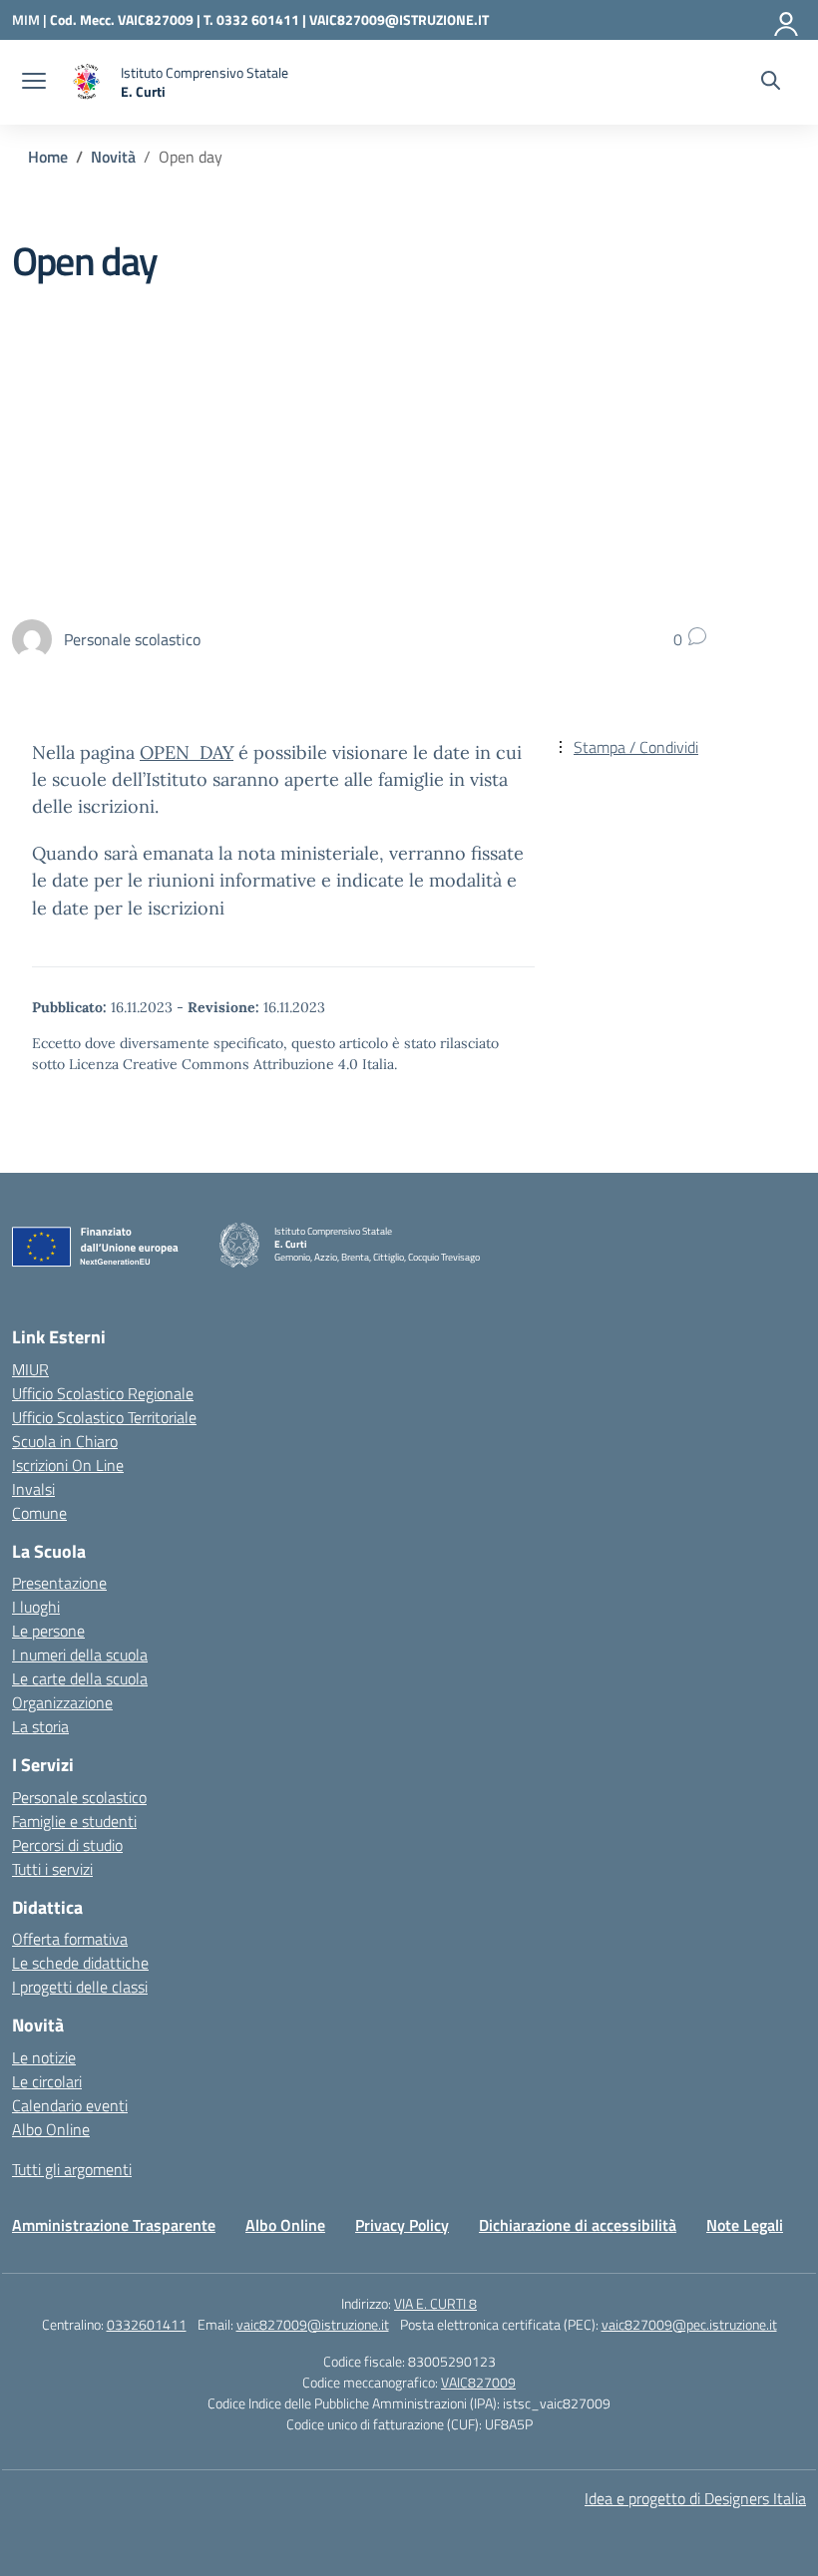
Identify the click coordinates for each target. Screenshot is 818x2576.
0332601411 (147, 2324)
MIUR (30, 1369)
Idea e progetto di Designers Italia (695, 2498)
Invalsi (33, 1489)
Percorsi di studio (67, 1845)
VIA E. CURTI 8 (435, 2303)
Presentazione (59, 1583)
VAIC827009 (478, 2382)
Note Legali (745, 2225)
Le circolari (47, 2081)
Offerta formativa (70, 1939)
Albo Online (51, 2129)
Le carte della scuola (80, 1678)
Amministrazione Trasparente (114, 2225)
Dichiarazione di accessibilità (578, 2225)
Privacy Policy (402, 2225)
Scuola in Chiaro (65, 1441)
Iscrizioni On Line (68, 1465)
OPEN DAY (187, 752)
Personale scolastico (79, 1797)
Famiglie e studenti (74, 1821)
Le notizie (44, 2057)
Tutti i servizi (52, 1869)
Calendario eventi (70, 2105)
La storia (40, 1726)
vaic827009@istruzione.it (313, 2324)
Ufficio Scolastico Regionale (103, 1393)
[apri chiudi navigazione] (34, 83)
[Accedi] (787, 20)
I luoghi (36, 1607)
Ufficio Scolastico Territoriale (104, 1417)
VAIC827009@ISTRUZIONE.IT (399, 19)
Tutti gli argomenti (72, 2169)
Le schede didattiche (80, 1963)
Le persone (48, 1631)
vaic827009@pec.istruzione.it (689, 2324)
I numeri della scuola (80, 1655)
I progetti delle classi (80, 1987)
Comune (39, 1513)
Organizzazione (62, 1702)
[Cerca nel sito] (771, 83)
